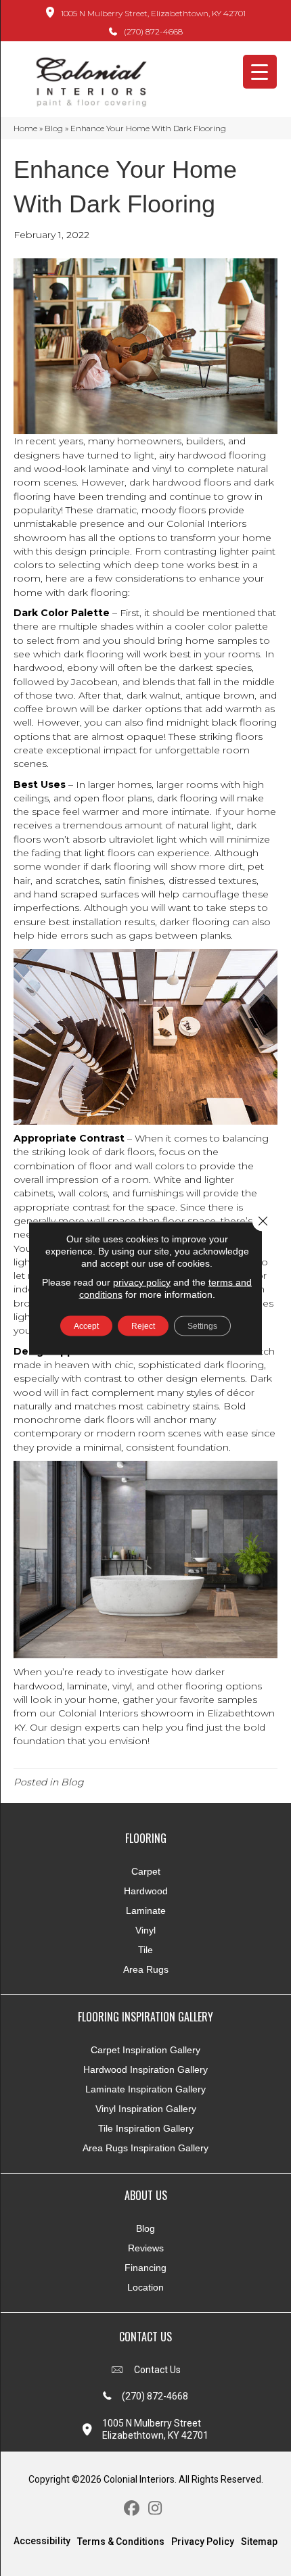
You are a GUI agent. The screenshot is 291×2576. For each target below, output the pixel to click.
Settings (202, 1326)
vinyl (162, 469)
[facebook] (132, 2509)
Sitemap (259, 2542)
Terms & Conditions (121, 2542)
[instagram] (155, 2509)
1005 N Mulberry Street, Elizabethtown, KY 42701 (153, 13)
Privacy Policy (203, 2542)
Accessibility (42, 2541)
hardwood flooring (222, 455)
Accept (86, 1326)
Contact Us (157, 2370)
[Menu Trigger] (260, 72)
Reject (143, 1326)
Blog (54, 128)
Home (25, 128)
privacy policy (142, 1282)
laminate (109, 469)
